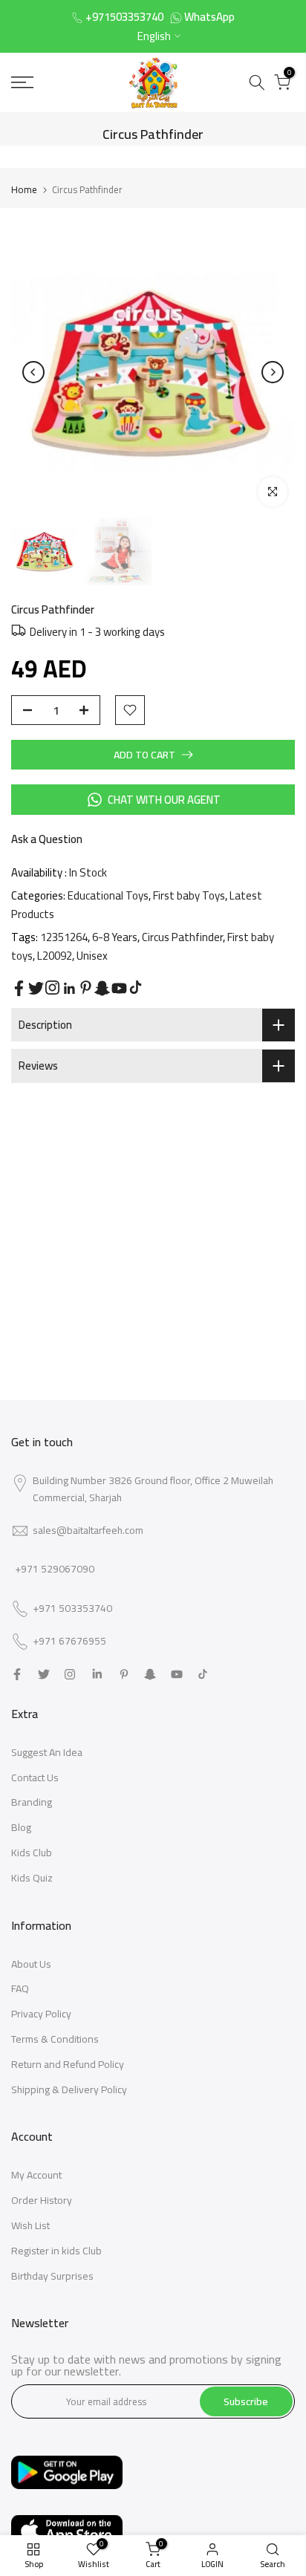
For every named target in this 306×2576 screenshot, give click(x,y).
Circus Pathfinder (182, 937)
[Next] (273, 372)
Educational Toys (108, 895)
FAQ (20, 1988)
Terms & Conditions (55, 2039)
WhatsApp (209, 17)
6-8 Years (115, 937)
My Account (36, 2175)
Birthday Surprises (52, 2276)
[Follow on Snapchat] (102, 988)
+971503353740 (124, 17)
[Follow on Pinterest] (86, 988)
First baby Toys (189, 895)
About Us (31, 1964)
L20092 (55, 956)
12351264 (64, 937)
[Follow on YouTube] (119, 988)
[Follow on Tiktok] (136, 988)
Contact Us (35, 1777)
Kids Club (32, 1853)
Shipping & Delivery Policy (69, 2089)
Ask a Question (47, 839)
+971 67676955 (69, 1642)
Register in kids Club (56, 2251)
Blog (21, 1827)
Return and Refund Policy (68, 2064)
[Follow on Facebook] (19, 988)
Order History (42, 2200)
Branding (32, 1802)
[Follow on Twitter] (36, 988)
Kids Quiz (32, 1878)
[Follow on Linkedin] (69, 989)
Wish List (30, 2225)
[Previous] (33, 372)
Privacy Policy (41, 2014)
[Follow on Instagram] (52, 988)
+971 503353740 (72, 1609)
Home (24, 189)
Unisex (92, 956)
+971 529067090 (55, 1569)
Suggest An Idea (47, 1752)
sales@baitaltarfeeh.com (88, 1530)
